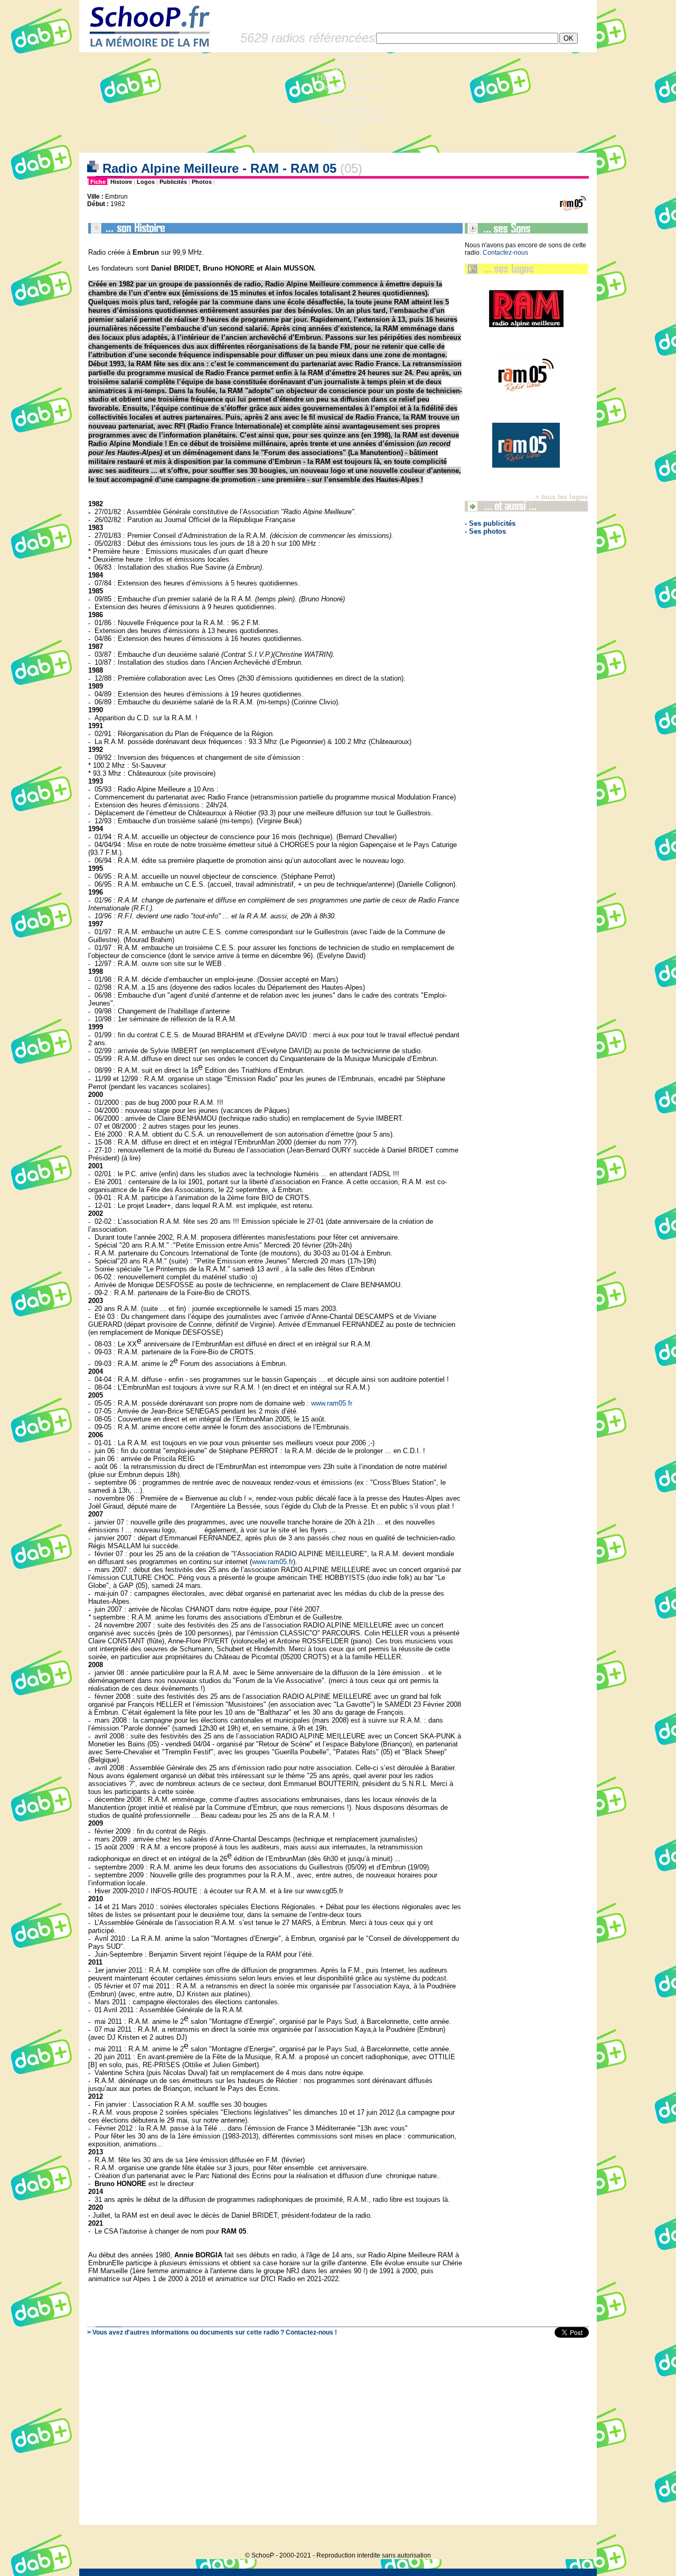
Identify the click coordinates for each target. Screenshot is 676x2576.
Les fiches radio (349, 87)
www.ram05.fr (332, 1403)
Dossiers (349, 67)
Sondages (349, 97)
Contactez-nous (505, 253)
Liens (349, 138)
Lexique (349, 128)
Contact (349, 148)
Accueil (349, 57)
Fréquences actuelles (349, 118)
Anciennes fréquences (349, 108)
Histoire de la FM (349, 77)
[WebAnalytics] (576, 2539)
